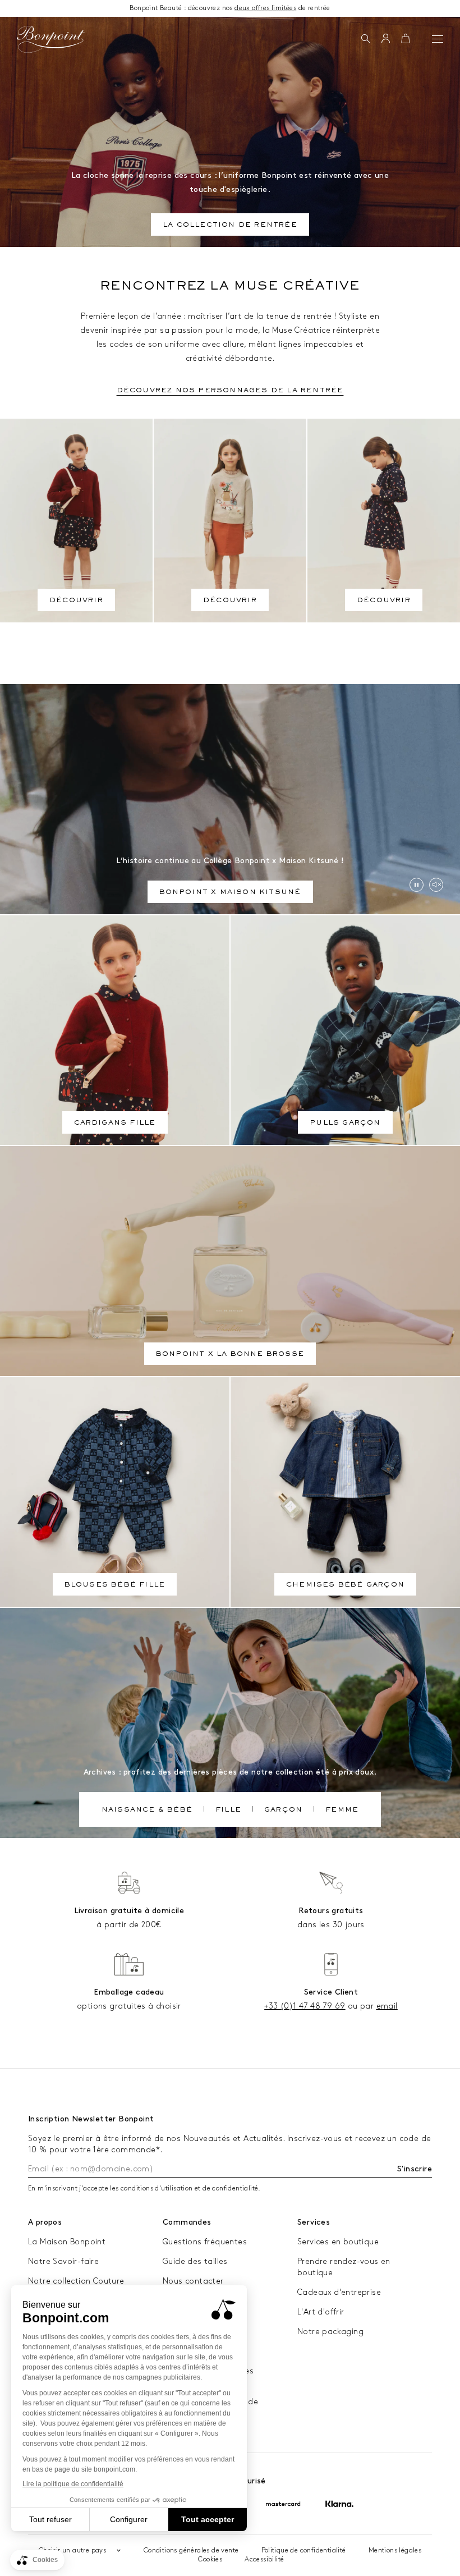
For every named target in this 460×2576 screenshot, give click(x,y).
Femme (342, 1810)
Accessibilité (264, 2559)
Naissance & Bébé (147, 1810)
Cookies (210, 2559)
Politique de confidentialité (304, 2550)
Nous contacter (193, 2281)
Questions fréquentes (205, 2242)
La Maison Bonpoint (67, 2242)
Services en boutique (338, 2242)
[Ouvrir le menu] (438, 39)
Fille (228, 1810)
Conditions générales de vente (191, 2550)
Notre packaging (330, 2332)
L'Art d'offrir (321, 2312)
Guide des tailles (195, 2261)
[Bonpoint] (50, 39)
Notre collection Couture (76, 2281)
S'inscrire (415, 2169)
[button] (365, 39)
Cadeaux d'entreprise (339, 2292)
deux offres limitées (265, 8)
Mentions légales (395, 2550)
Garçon (283, 1810)
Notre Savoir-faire (63, 2261)
